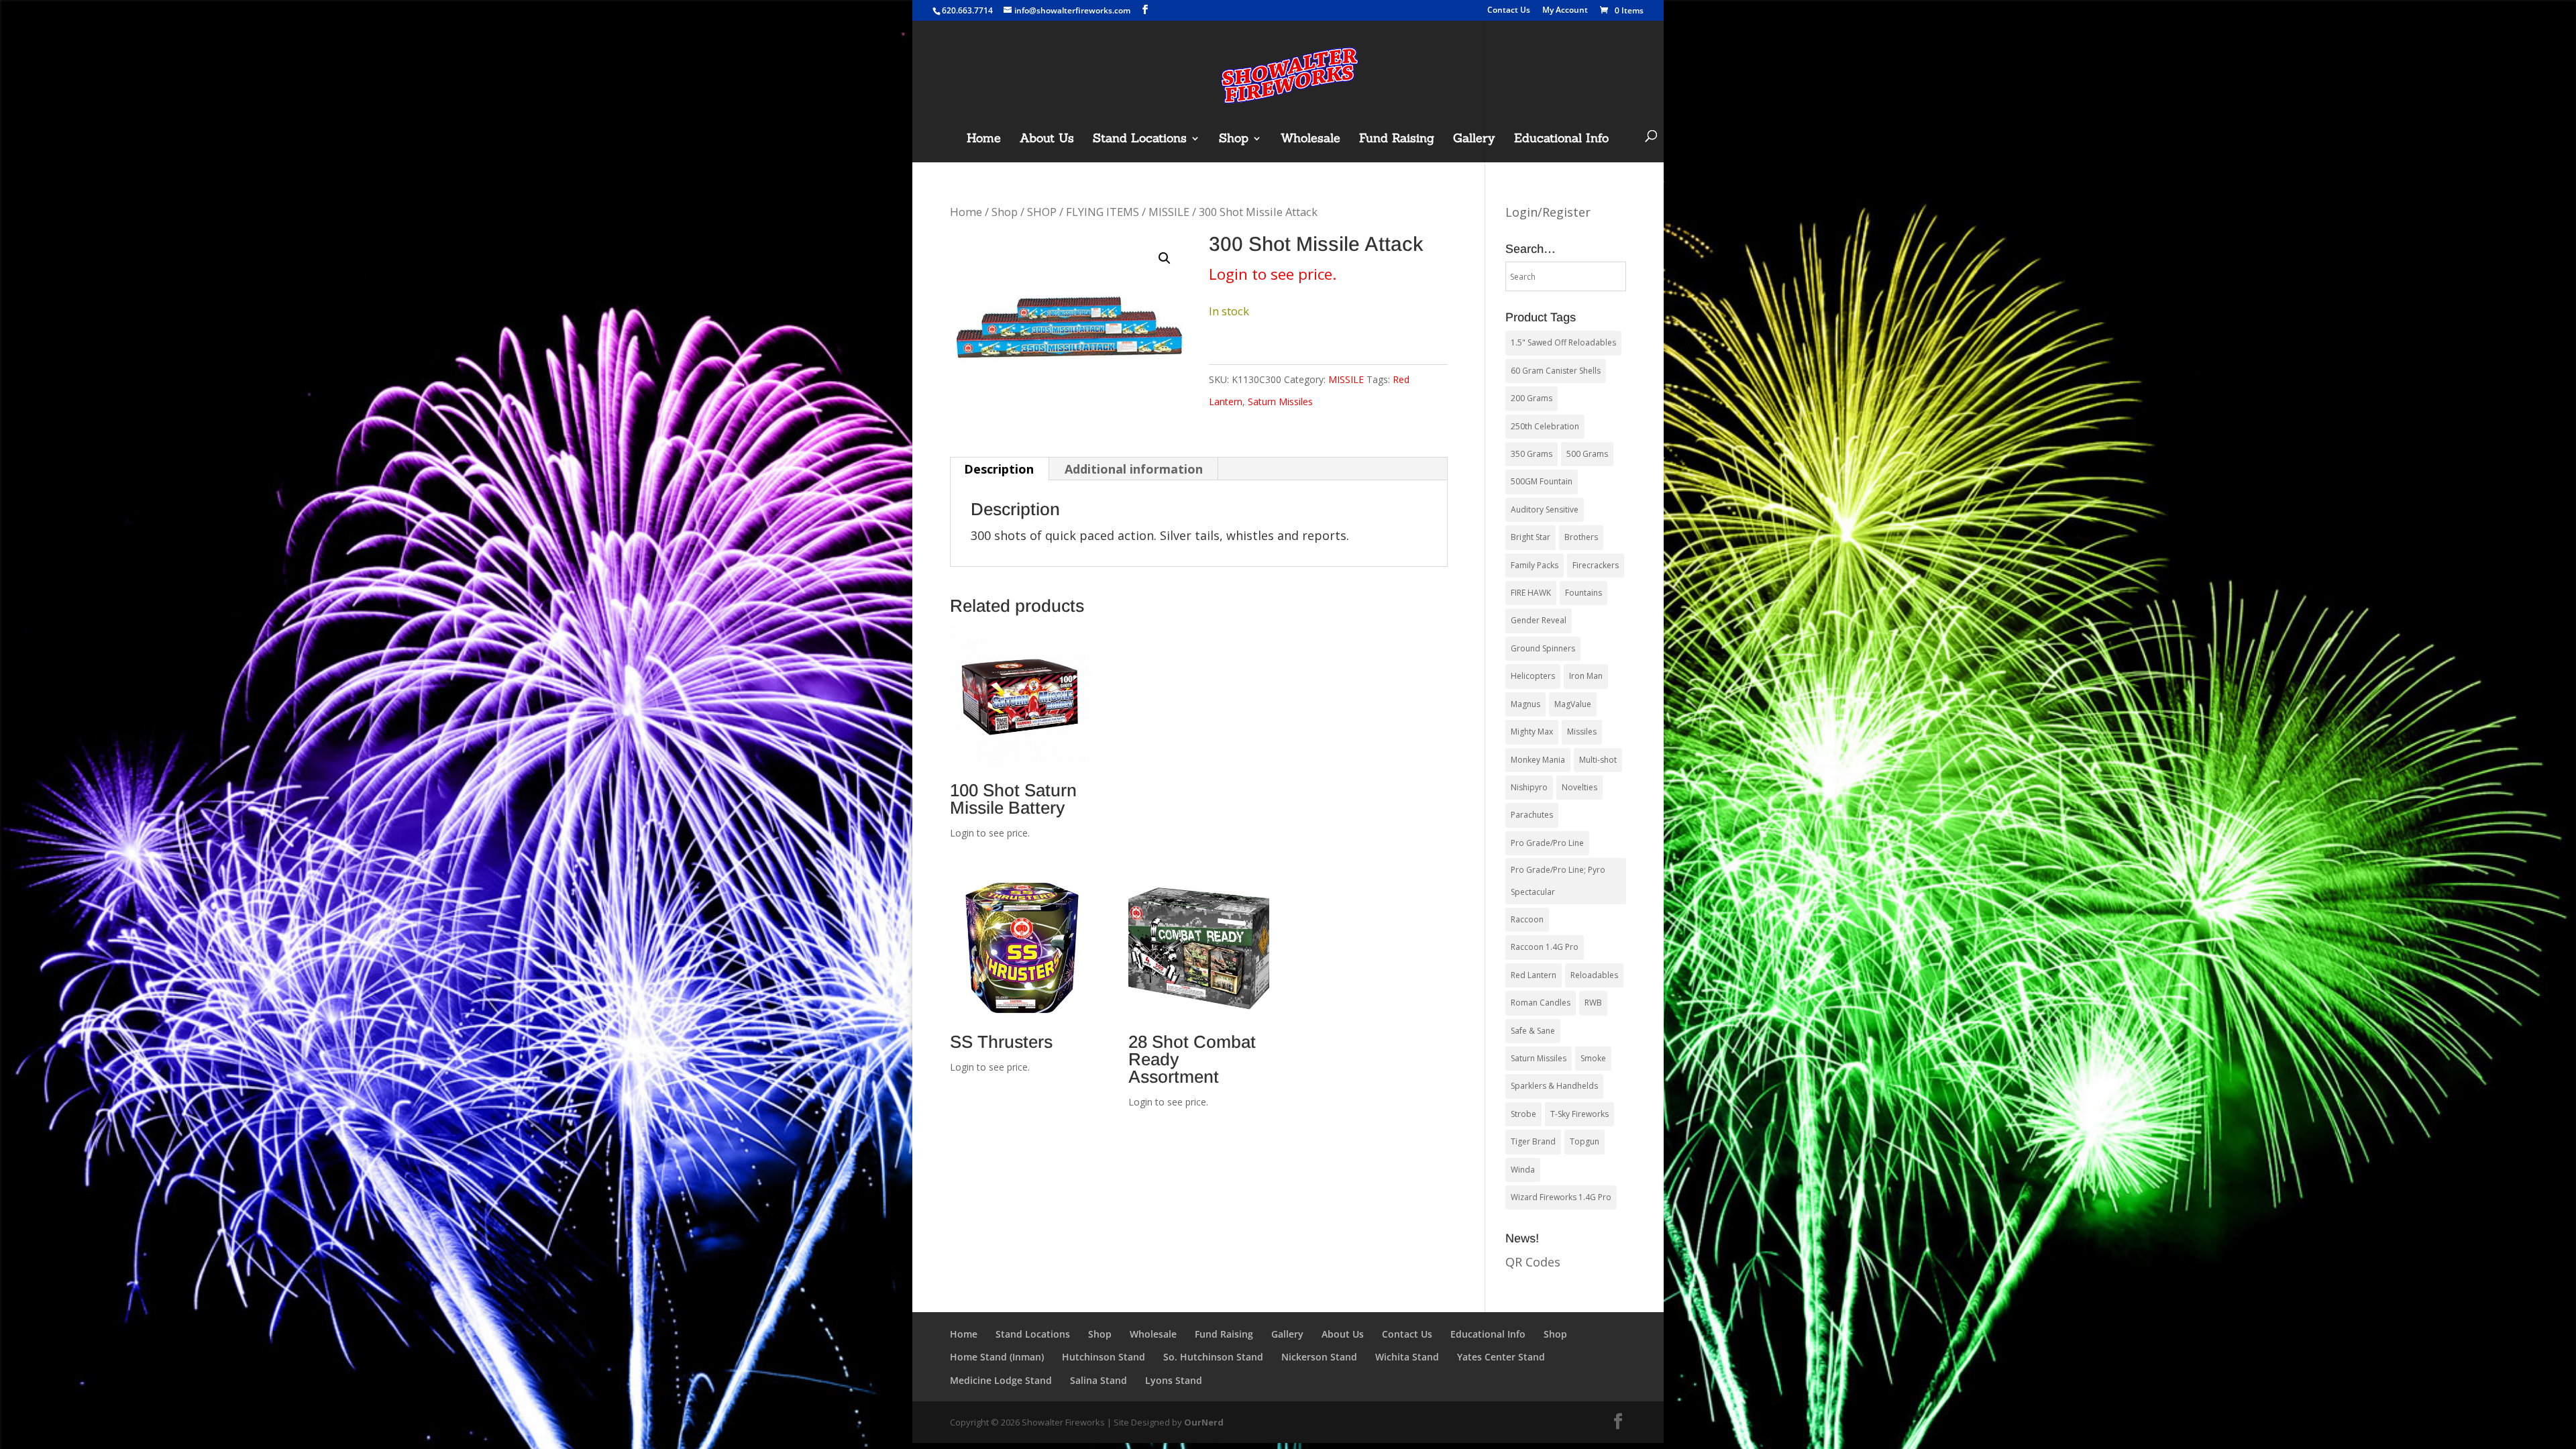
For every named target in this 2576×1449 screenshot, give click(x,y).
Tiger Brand (1533, 1141)
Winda (1523, 1170)
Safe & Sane (1533, 1031)
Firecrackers (1596, 565)
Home (984, 140)
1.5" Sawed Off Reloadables (1563, 342)
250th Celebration (1545, 426)
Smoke (1593, 1058)
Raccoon (1527, 919)
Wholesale (1310, 140)
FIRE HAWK (1531, 593)
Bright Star (1531, 537)
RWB (1593, 1003)
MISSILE (1169, 212)
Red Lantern (1534, 975)
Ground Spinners (1543, 648)
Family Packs (1535, 565)
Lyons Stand (1174, 1380)
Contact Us (1509, 11)
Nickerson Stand (1319, 1357)
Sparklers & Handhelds (1554, 1086)
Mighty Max (1532, 732)
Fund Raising (1397, 140)
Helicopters (1533, 676)
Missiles (1582, 732)
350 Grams (1532, 454)
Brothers (1581, 537)
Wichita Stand (1407, 1357)
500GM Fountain (1542, 481)
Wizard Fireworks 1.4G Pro (1561, 1197)
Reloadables (1594, 975)
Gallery (1474, 140)
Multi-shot (1598, 760)
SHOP (1042, 212)
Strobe (1523, 1114)
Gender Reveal (1539, 620)
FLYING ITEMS (1103, 212)
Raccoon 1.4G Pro (1545, 947)
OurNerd (1204, 1422)
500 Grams (1587, 454)
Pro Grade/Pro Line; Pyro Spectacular (1558, 880)
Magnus (1525, 704)
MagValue (1573, 704)
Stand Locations (1140, 140)
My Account (1565, 11)
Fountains (1584, 593)
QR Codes (1533, 1262)
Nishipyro (1529, 787)
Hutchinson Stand (1104, 1357)
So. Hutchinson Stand (1213, 1357)
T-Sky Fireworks (1579, 1114)
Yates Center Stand (1501, 1357)
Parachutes (1532, 815)
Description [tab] (999, 469)
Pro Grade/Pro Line (1547, 843)
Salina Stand (1098, 1380)
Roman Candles (1541, 1003)
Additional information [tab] (1134, 469)
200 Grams (1532, 398)
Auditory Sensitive (1545, 509)
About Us (1047, 140)
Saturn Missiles (1280, 401)
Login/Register (1548, 212)
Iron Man (1586, 676)
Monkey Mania (1538, 760)
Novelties (1579, 787)
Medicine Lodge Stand (1001, 1380)
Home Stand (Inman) (997, 1357)
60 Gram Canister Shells (1556, 371)
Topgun (1585, 1141)
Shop (1234, 140)
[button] (1165, 258)
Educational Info (1561, 140)
